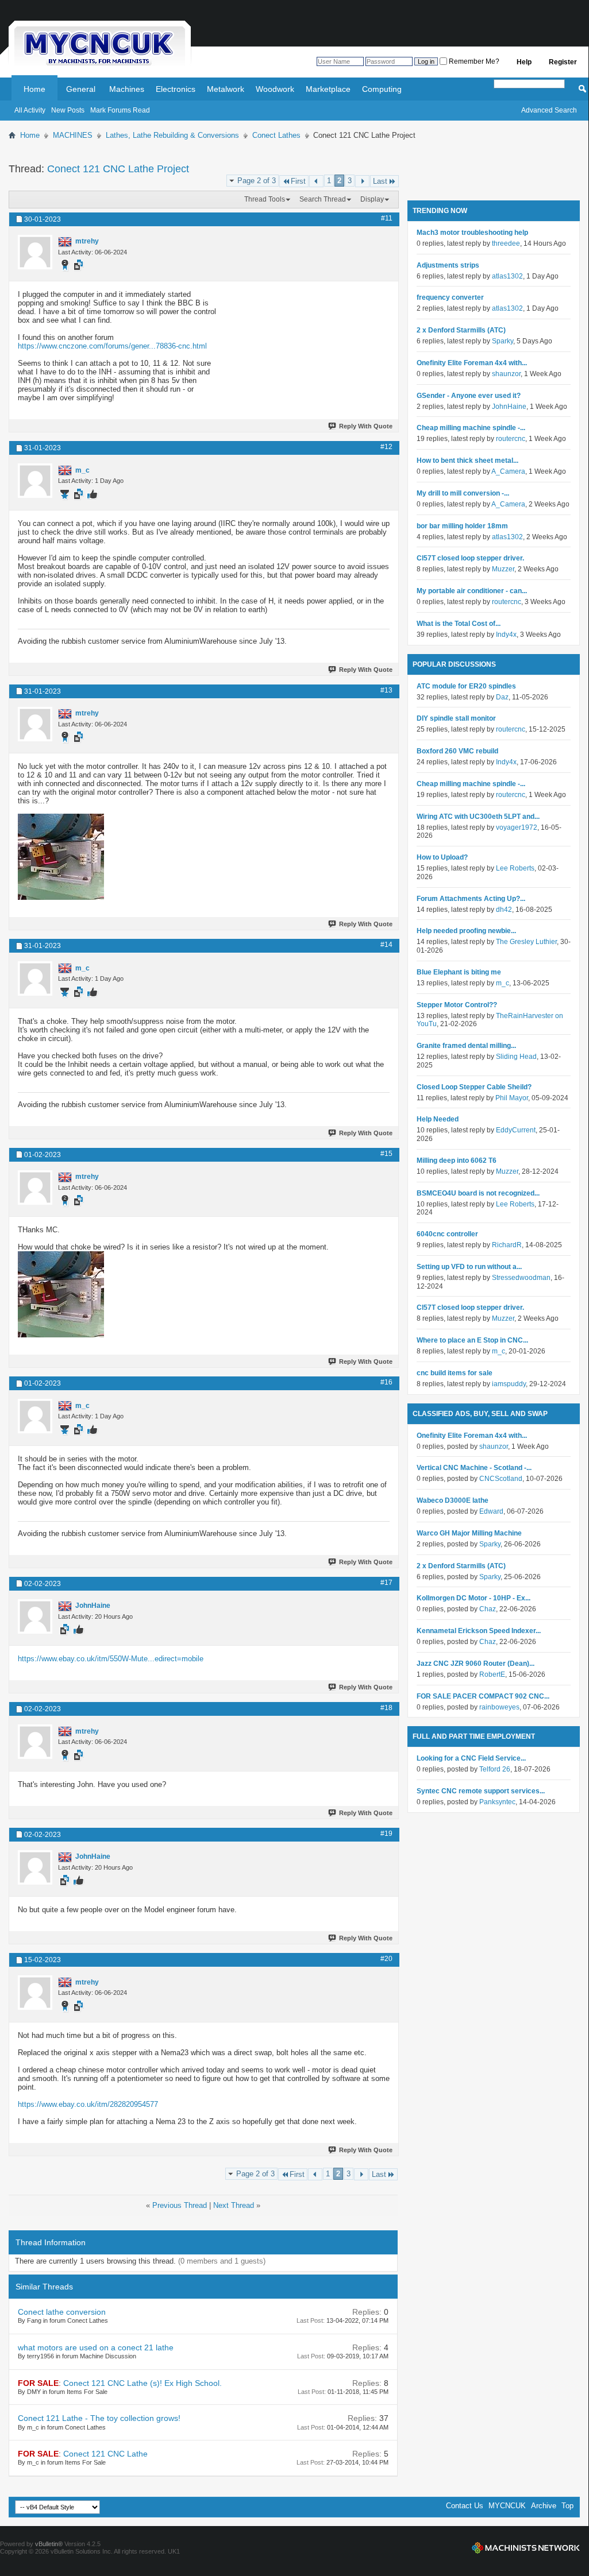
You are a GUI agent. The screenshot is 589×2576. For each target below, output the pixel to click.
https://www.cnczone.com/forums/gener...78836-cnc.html (112, 346)
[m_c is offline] (35, 481)
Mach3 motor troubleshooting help (472, 233)
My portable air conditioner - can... (472, 591)
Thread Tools (265, 199)
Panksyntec (497, 1802)
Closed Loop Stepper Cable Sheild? (474, 1087)
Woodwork (275, 89)
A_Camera (508, 471)
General (81, 89)
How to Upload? (442, 857)
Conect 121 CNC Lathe (105, 2454)
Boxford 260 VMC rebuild (457, 751)
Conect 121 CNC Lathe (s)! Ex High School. (143, 2383)
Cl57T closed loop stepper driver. (470, 558)
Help (524, 62)
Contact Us (465, 2506)
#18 (386, 1708)
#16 (386, 1382)
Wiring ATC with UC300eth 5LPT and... (478, 817)
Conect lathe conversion (62, 2312)
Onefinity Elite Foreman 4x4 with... (472, 363)
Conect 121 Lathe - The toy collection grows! (99, 2418)
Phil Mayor (512, 1098)
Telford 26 (495, 1769)
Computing (382, 89)
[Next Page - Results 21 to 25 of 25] (362, 181)
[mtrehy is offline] (35, 252)
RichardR (507, 1245)
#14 (386, 945)
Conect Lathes (276, 135)
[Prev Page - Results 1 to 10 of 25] (316, 181)
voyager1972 (517, 827)
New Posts (68, 110)
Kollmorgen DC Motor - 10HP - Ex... (473, 1598)
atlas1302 (507, 276)
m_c (503, 983)
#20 (386, 1959)
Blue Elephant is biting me (459, 972)
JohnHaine (509, 407)
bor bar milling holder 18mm (462, 526)
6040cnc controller (447, 1234)
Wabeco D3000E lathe (453, 1500)
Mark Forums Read (120, 110)
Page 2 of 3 (257, 181)
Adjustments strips (448, 265)
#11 (387, 218)
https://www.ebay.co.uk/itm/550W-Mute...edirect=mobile (111, 1659)
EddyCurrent (516, 1130)
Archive (544, 2506)
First (298, 181)
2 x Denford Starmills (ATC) (461, 330)
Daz (502, 697)
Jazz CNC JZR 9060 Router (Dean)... (476, 1664)
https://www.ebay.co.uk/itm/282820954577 (88, 2104)
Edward (491, 1511)
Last (380, 181)
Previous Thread (180, 2205)
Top (567, 2506)
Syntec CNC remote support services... (481, 1791)
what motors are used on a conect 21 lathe (96, 2347)
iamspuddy (509, 1384)
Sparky (503, 341)
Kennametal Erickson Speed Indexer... (479, 1631)
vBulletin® (49, 2544)
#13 (386, 690)
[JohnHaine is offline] (35, 1616)
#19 (386, 1834)
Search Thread (323, 199)
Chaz (488, 1609)
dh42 (504, 910)
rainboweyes (499, 1707)
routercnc (511, 439)
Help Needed (438, 1119)
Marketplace (328, 89)
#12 (386, 447)
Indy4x (506, 635)
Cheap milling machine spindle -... (471, 428)
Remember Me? (473, 61)
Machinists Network (526, 2548)
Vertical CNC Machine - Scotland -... (474, 1468)
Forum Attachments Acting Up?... (471, 899)
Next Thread (234, 2205)
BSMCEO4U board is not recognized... (478, 1193)
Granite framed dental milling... (466, 1046)
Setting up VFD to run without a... (469, 1267)
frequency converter (450, 297)
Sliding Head (516, 1057)
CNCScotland (501, 1479)
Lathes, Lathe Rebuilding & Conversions (172, 135)
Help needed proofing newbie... (466, 931)
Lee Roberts (515, 868)
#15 (386, 1154)
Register (563, 62)
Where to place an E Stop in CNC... (472, 1340)
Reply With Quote (366, 426)
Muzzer (503, 569)
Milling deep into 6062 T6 (457, 1161)
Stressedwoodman (521, 1278)
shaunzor (506, 374)
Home (34, 89)
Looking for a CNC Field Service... (471, 1758)
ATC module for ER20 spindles (466, 686)
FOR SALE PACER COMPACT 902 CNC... (483, 1696)
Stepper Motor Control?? (457, 1005)
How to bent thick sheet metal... (467, 461)
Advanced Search (549, 110)
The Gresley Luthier (526, 942)
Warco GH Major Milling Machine (469, 1533)
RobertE (492, 1674)
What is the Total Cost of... (459, 624)
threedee (506, 243)
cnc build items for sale (455, 1373)
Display (372, 199)
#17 (386, 1583)
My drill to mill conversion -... (463, 493)
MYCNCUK (507, 2506)
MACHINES (73, 135)
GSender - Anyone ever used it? (469, 396)
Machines (127, 89)
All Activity (30, 110)
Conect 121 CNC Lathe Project (118, 169)
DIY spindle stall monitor (456, 718)
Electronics (176, 89)
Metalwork (226, 89)
